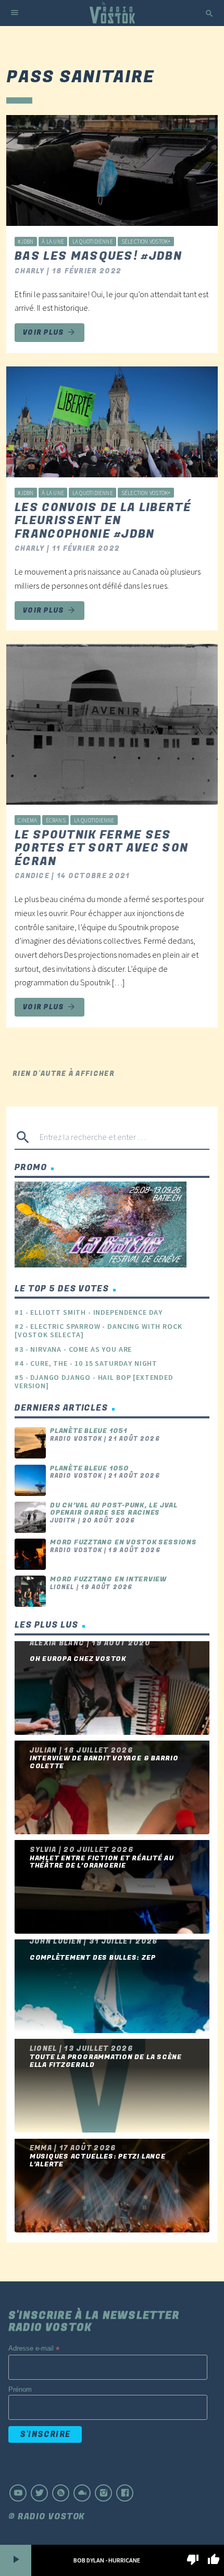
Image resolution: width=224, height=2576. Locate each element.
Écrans (56, 820)
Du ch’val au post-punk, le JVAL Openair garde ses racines (114, 1509)
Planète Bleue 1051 (89, 1431)
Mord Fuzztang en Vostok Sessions (123, 1542)
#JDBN (26, 242)
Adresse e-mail (34, 2349)
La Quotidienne (93, 242)
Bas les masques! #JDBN (98, 256)
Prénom (20, 2389)
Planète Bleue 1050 (90, 1468)
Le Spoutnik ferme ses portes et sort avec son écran (101, 848)
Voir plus (49, 332)
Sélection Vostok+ (146, 242)
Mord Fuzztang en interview (108, 1579)
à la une (53, 242)
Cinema (27, 820)
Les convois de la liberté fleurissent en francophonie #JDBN (103, 521)
